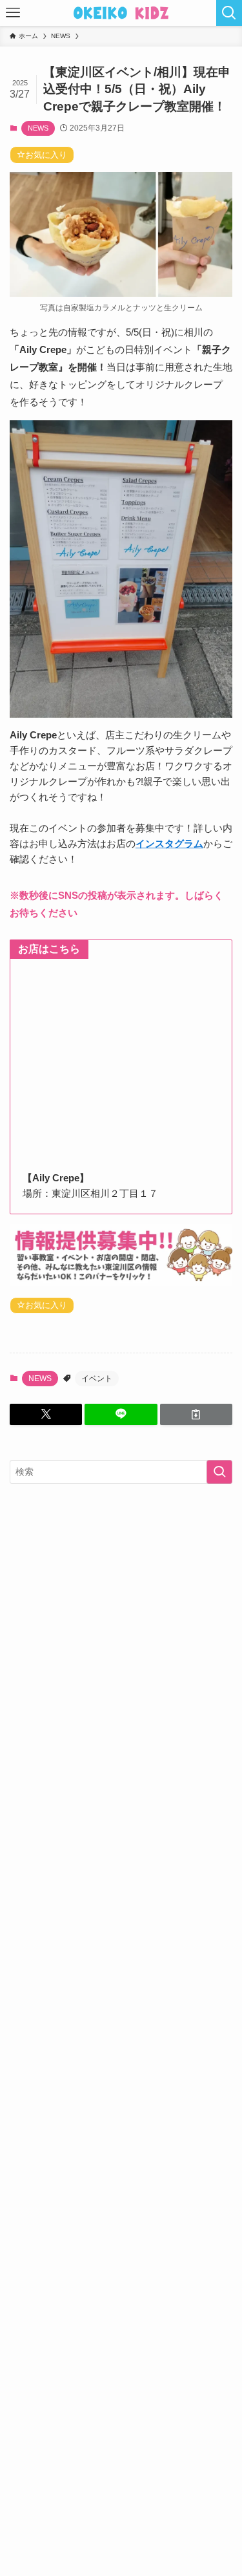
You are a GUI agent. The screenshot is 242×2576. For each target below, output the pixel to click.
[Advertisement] (121, 1623)
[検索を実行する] (219, 1472)
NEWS (38, 128)
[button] (46, 1414)
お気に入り (46, 155)
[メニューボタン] (13, 13)
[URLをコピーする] (196, 1414)
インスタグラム (169, 843)
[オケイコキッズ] (121, 13)
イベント (97, 1379)
